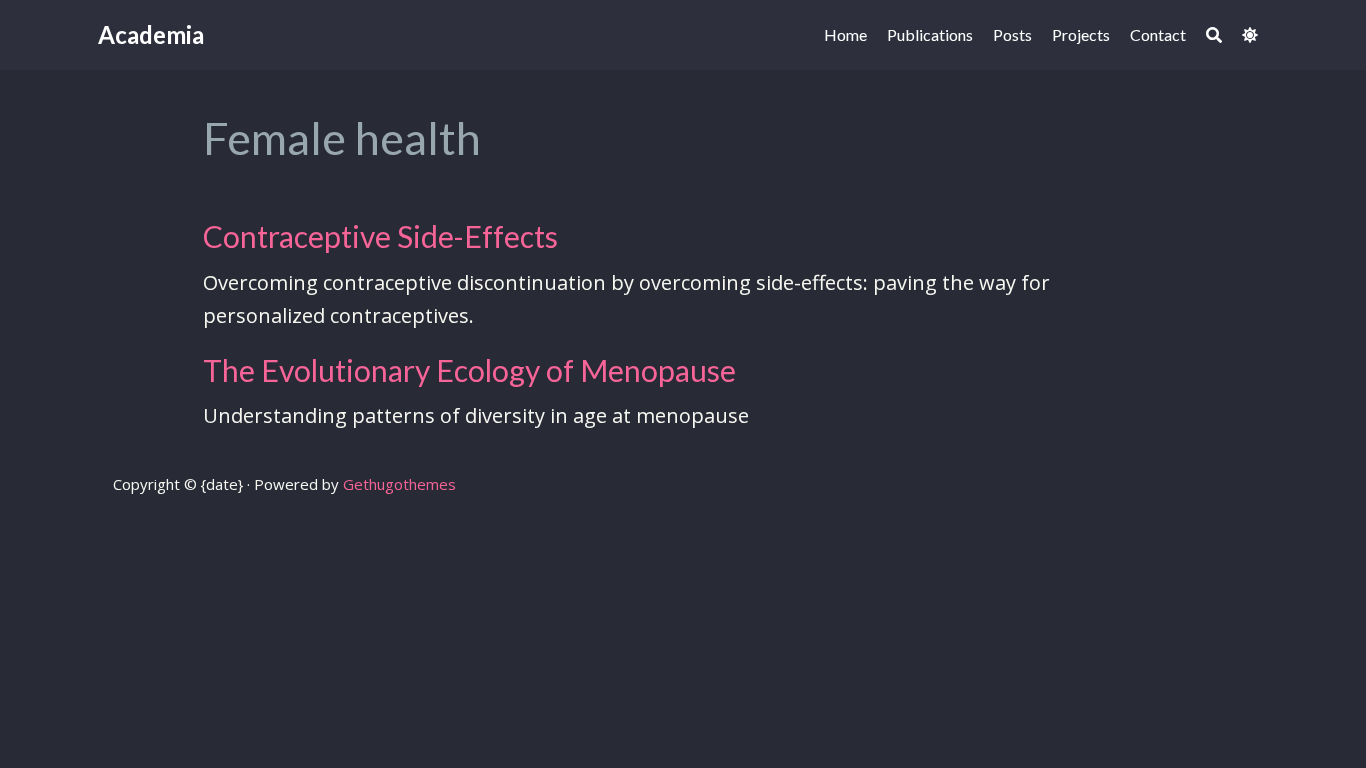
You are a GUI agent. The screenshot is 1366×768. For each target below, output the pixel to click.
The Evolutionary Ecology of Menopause (469, 370)
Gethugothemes (399, 484)
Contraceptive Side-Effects (380, 236)
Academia (151, 34)
